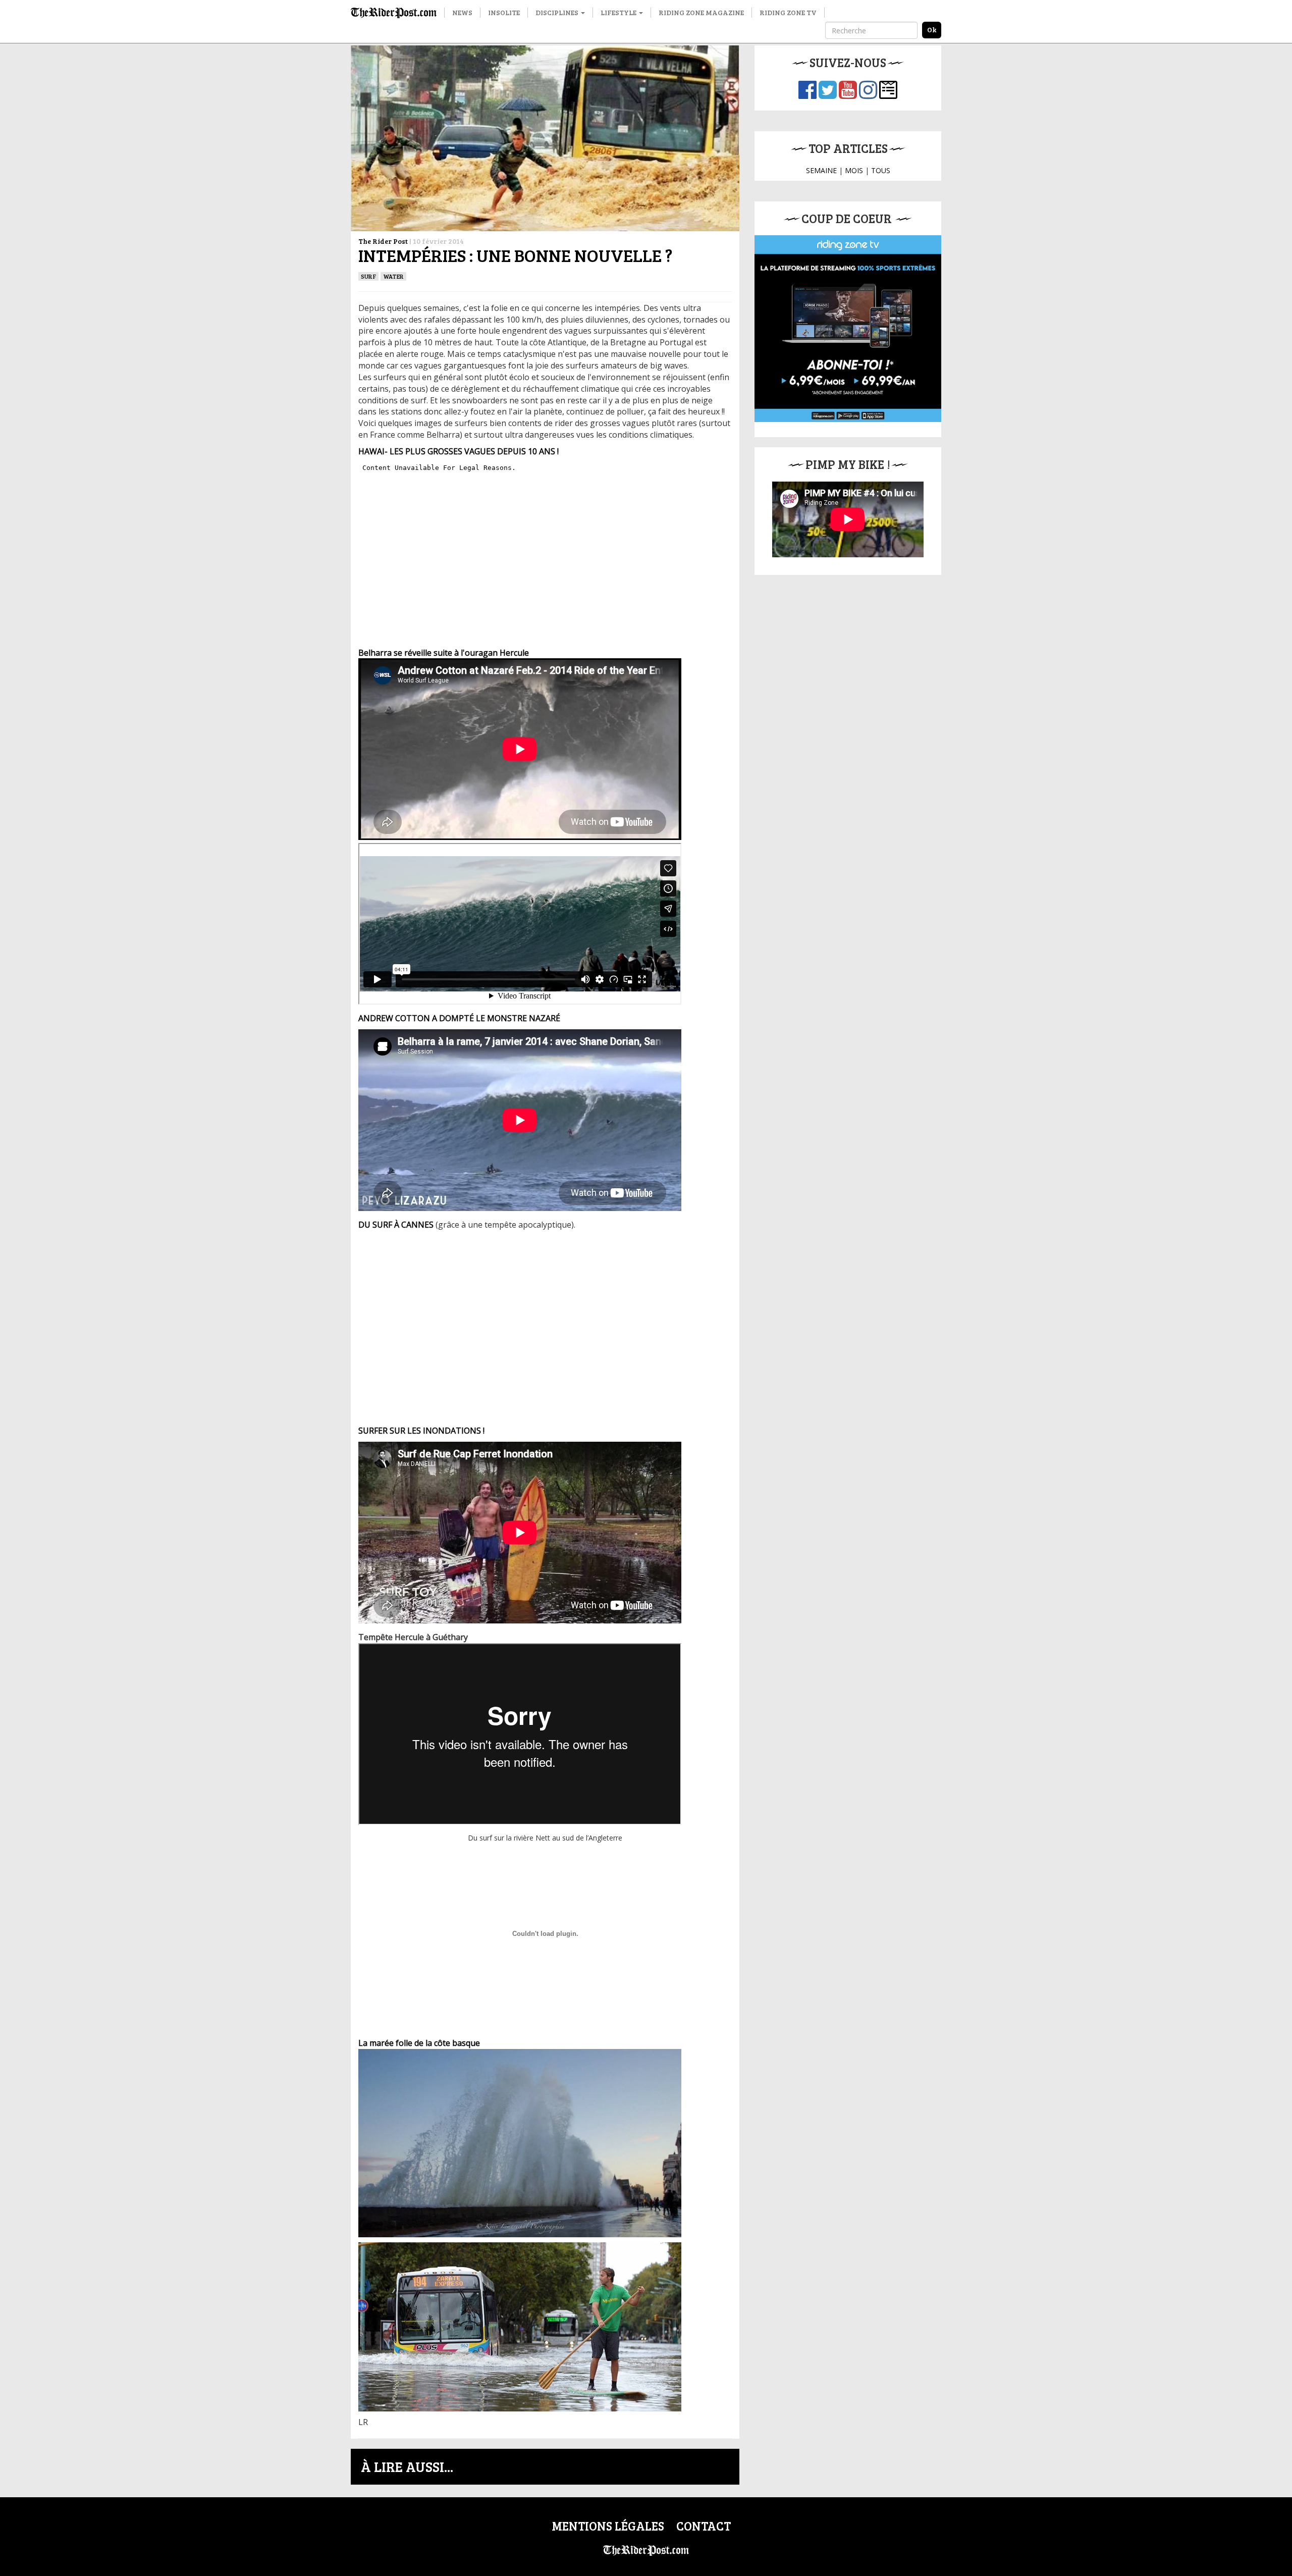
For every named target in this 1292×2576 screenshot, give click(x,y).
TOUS (881, 170)
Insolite (504, 12)
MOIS (854, 170)
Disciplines (558, 12)
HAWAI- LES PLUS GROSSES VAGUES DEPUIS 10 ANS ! (459, 451)
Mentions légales (608, 2526)
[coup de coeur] (848, 329)
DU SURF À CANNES (396, 1225)
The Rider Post (383, 241)
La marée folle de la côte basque (419, 2043)
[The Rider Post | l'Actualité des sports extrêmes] (394, 13)
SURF (368, 276)
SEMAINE (821, 170)
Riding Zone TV (788, 12)
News (462, 12)
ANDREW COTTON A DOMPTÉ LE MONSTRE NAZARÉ (459, 1018)
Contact (704, 2526)
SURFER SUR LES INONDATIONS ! (421, 1431)
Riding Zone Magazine (701, 12)
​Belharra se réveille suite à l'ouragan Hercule (444, 653)
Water (393, 276)
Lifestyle (619, 12)
